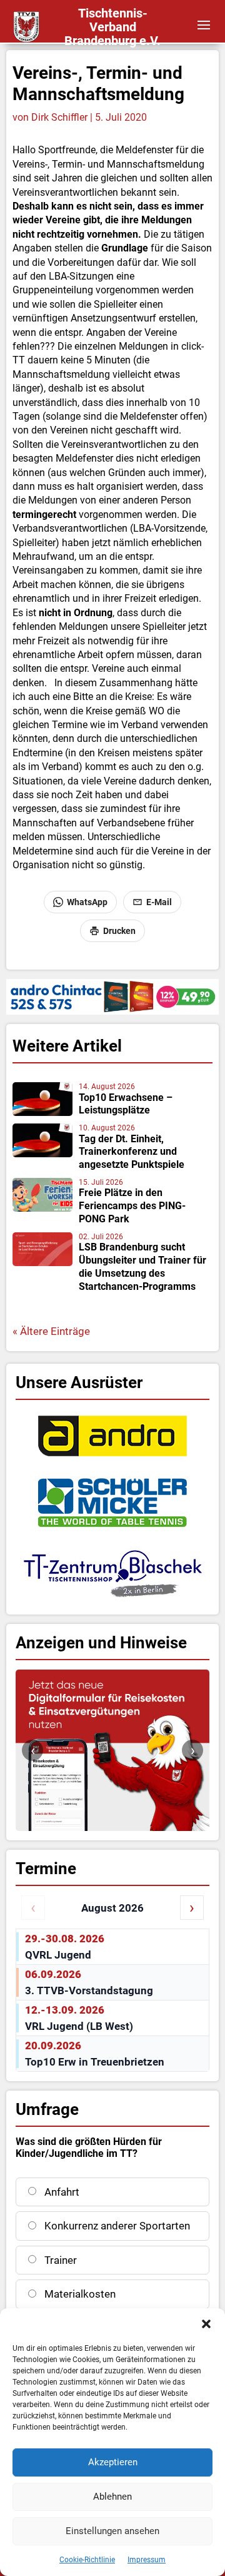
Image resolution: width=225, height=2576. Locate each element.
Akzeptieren (113, 2462)
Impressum (147, 2560)
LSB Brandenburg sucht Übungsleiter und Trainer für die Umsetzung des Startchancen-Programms (142, 1266)
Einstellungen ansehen (112, 2531)
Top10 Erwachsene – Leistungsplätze (126, 1104)
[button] (206, 2324)
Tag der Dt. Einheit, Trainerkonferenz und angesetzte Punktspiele (132, 1152)
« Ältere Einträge (51, 1331)
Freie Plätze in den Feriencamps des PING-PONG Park (132, 1206)
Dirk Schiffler (59, 117)
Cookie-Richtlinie (87, 2560)
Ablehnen (112, 2497)
